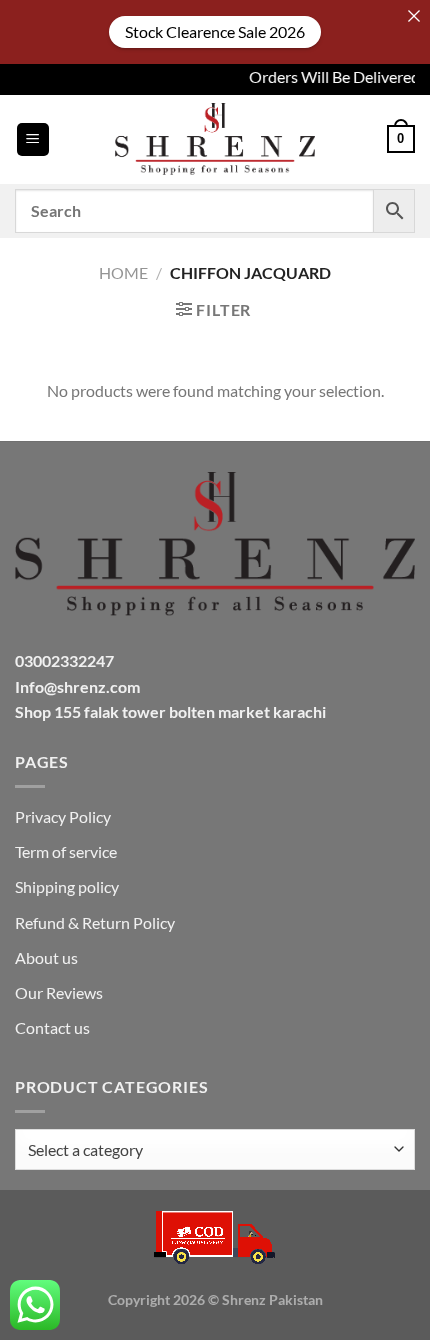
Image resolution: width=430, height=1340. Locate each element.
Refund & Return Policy (95, 922)
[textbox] (210, 1150)
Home (123, 272)
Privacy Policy (63, 816)
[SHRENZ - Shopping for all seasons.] (215, 139)
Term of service (66, 851)
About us (46, 957)
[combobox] (215, 1149)
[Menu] (33, 139)
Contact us (52, 1027)
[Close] (414, 16)
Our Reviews (59, 992)
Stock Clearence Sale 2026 (215, 31)
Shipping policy (67, 886)
